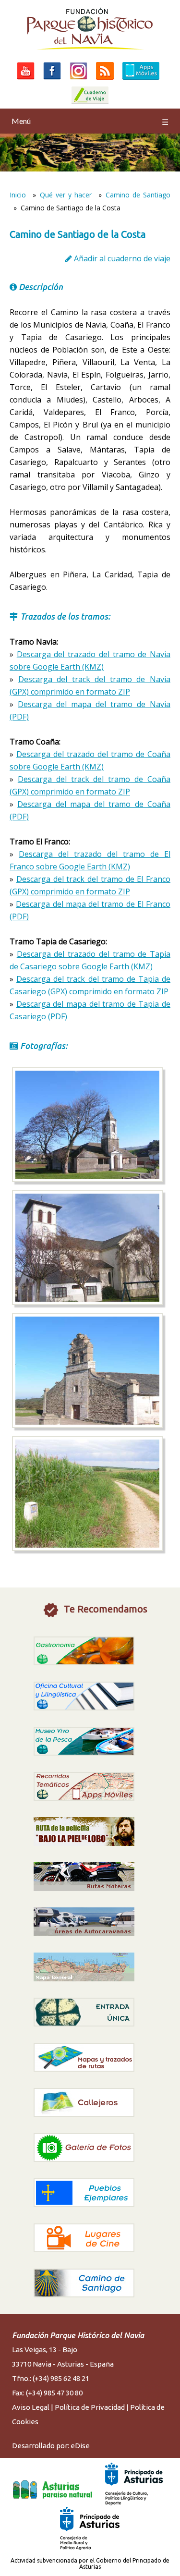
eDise (80, 2446)
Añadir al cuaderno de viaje (122, 258)
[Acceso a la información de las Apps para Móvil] (141, 79)
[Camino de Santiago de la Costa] (87, 1179)
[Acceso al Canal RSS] (105, 79)
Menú (90, 121)
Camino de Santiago (138, 195)
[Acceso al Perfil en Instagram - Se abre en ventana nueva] (78, 79)
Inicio (18, 195)
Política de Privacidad (90, 2407)
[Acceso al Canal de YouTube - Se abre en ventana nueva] (26, 79)
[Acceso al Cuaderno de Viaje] (90, 104)
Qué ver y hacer (66, 195)
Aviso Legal (31, 2407)
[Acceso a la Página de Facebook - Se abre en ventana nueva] (52, 79)
